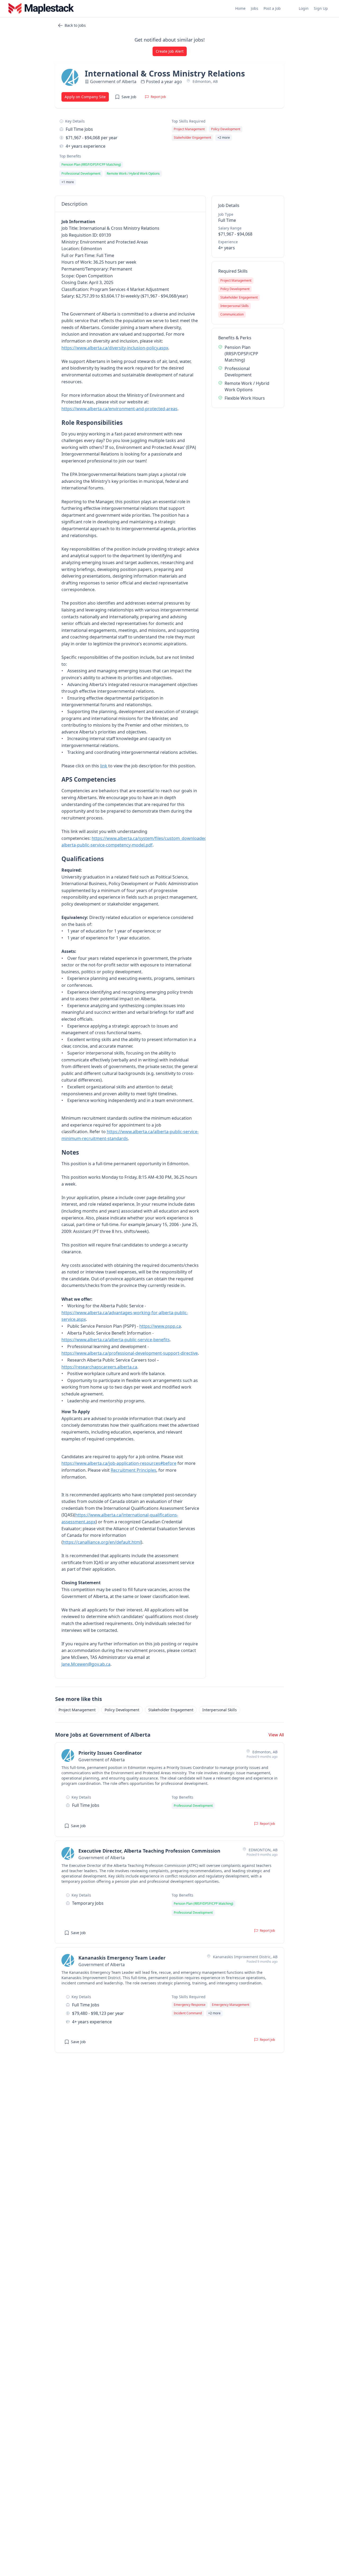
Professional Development (238, 372)
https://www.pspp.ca (160, 1326)
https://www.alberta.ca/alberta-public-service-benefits (116, 1340)
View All (276, 1735)
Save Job (129, 97)
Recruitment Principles (133, 1470)
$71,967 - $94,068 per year (92, 138)
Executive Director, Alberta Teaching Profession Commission (149, 1851)
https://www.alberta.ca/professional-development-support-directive (130, 1353)
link (104, 766)
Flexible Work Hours (245, 398)
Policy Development (122, 1710)
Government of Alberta (113, 82)
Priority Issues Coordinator (110, 1753)
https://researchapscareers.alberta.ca (99, 1367)
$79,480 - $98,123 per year (98, 2013)
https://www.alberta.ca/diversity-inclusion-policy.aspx (115, 348)
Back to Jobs (75, 25)
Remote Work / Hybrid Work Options (247, 386)
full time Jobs (79, 129)
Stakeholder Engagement (171, 1710)
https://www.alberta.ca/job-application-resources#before (119, 1463)
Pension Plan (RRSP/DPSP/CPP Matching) (241, 354)
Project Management (77, 1710)
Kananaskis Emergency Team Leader (122, 1958)
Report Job (158, 97)
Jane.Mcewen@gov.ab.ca (86, 1664)
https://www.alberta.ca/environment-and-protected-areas (119, 409)
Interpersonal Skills (220, 1710)
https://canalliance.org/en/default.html (102, 1542)
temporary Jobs (88, 1903)
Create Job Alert (170, 51)
